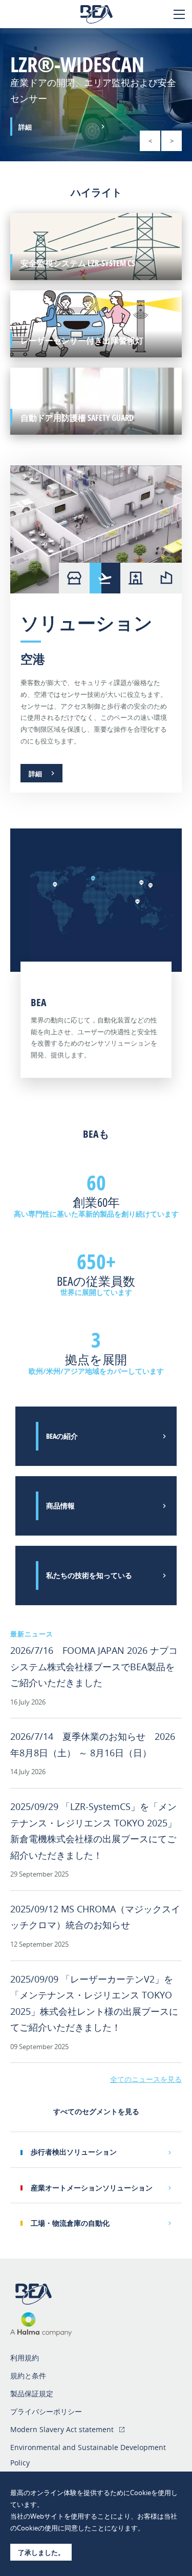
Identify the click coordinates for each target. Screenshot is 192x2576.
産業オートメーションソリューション (92, 2188)
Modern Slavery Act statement (62, 2429)
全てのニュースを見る (146, 2079)
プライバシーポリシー (46, 2411)
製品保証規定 (32, 2393)
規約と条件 (28, 2376)
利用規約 (25, 2358)
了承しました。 (41, 2552)
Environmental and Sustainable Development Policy (88, 2455)
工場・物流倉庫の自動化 (70, 2223)
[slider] (96, 95)
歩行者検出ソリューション (74, 2152)
